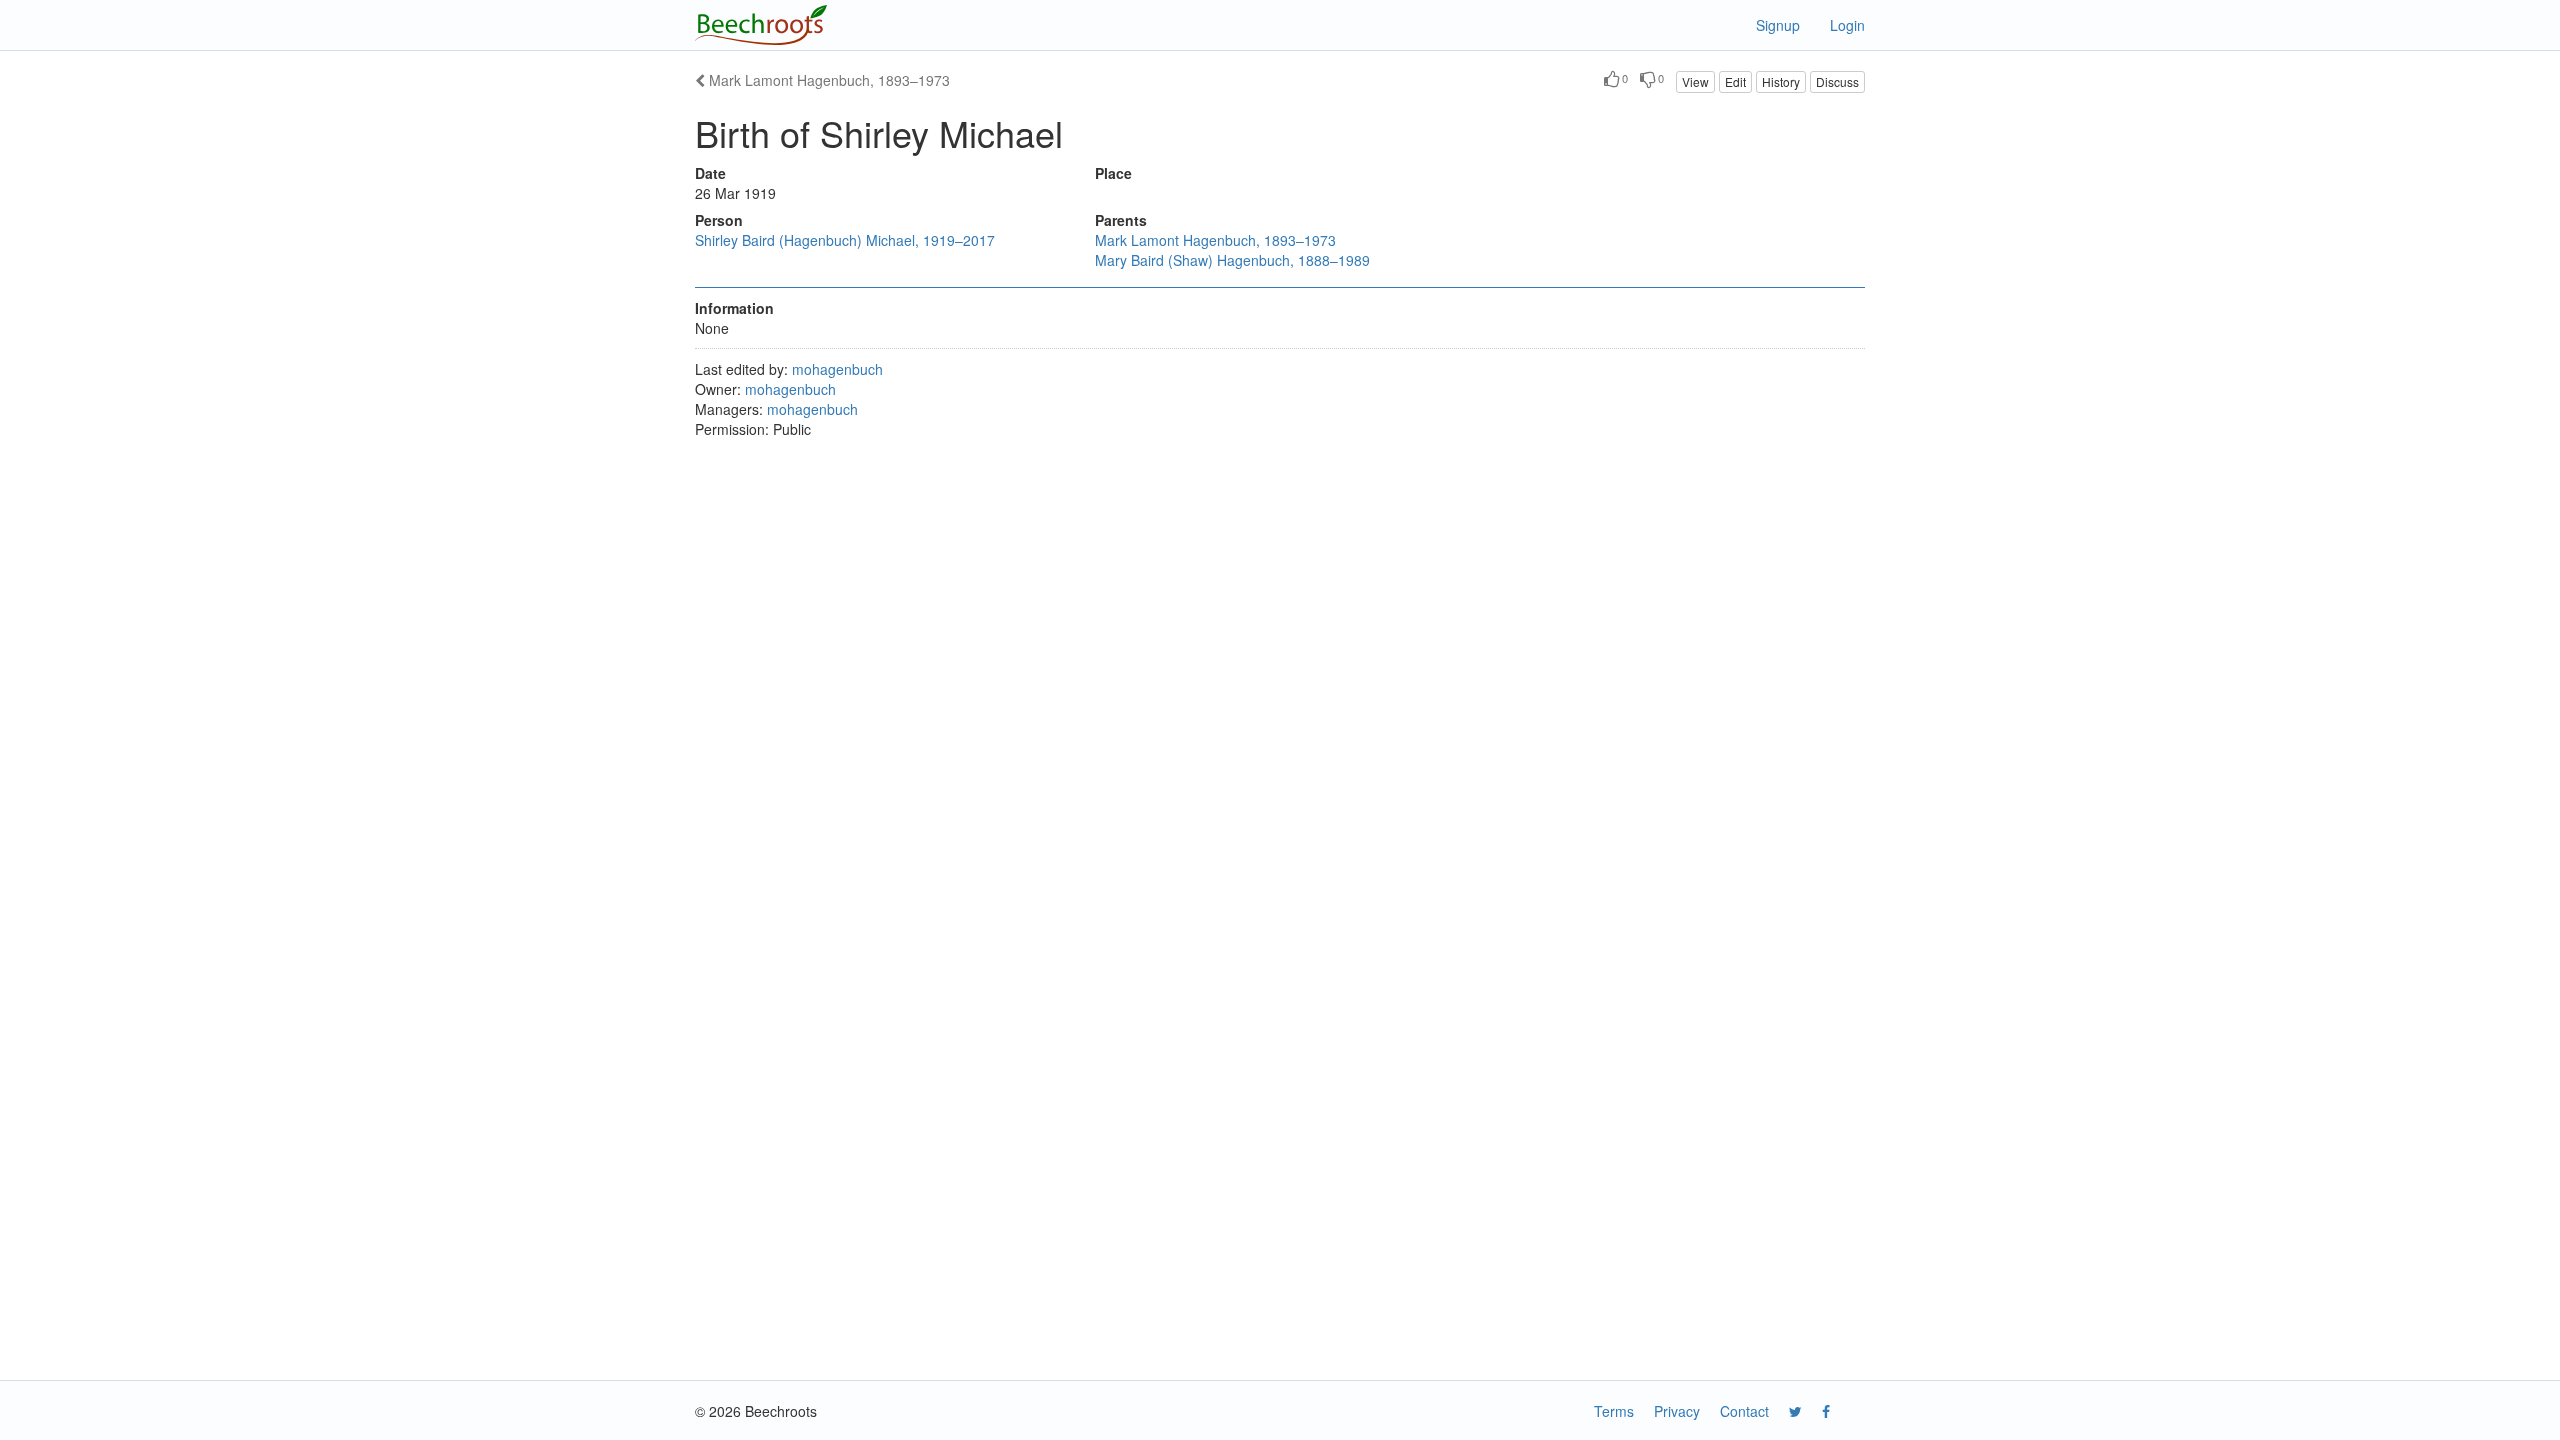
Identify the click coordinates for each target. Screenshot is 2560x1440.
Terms (1614, 1411)
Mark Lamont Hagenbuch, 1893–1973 (827, 80)
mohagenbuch (837, 369)
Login (1847, 25)
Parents (1121, 220)
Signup (1778, 25)
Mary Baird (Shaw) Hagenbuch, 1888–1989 (1232, 260)
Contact (1744, 1411)
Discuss (1837, 81)
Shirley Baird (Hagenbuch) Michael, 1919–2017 (845, 240)
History (1781, 81)
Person (719, 220)
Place (1113, 173)
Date (710, 173)
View (1695, 81)
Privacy (1677, 1411)
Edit (1735, 81)
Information (734, 308)
